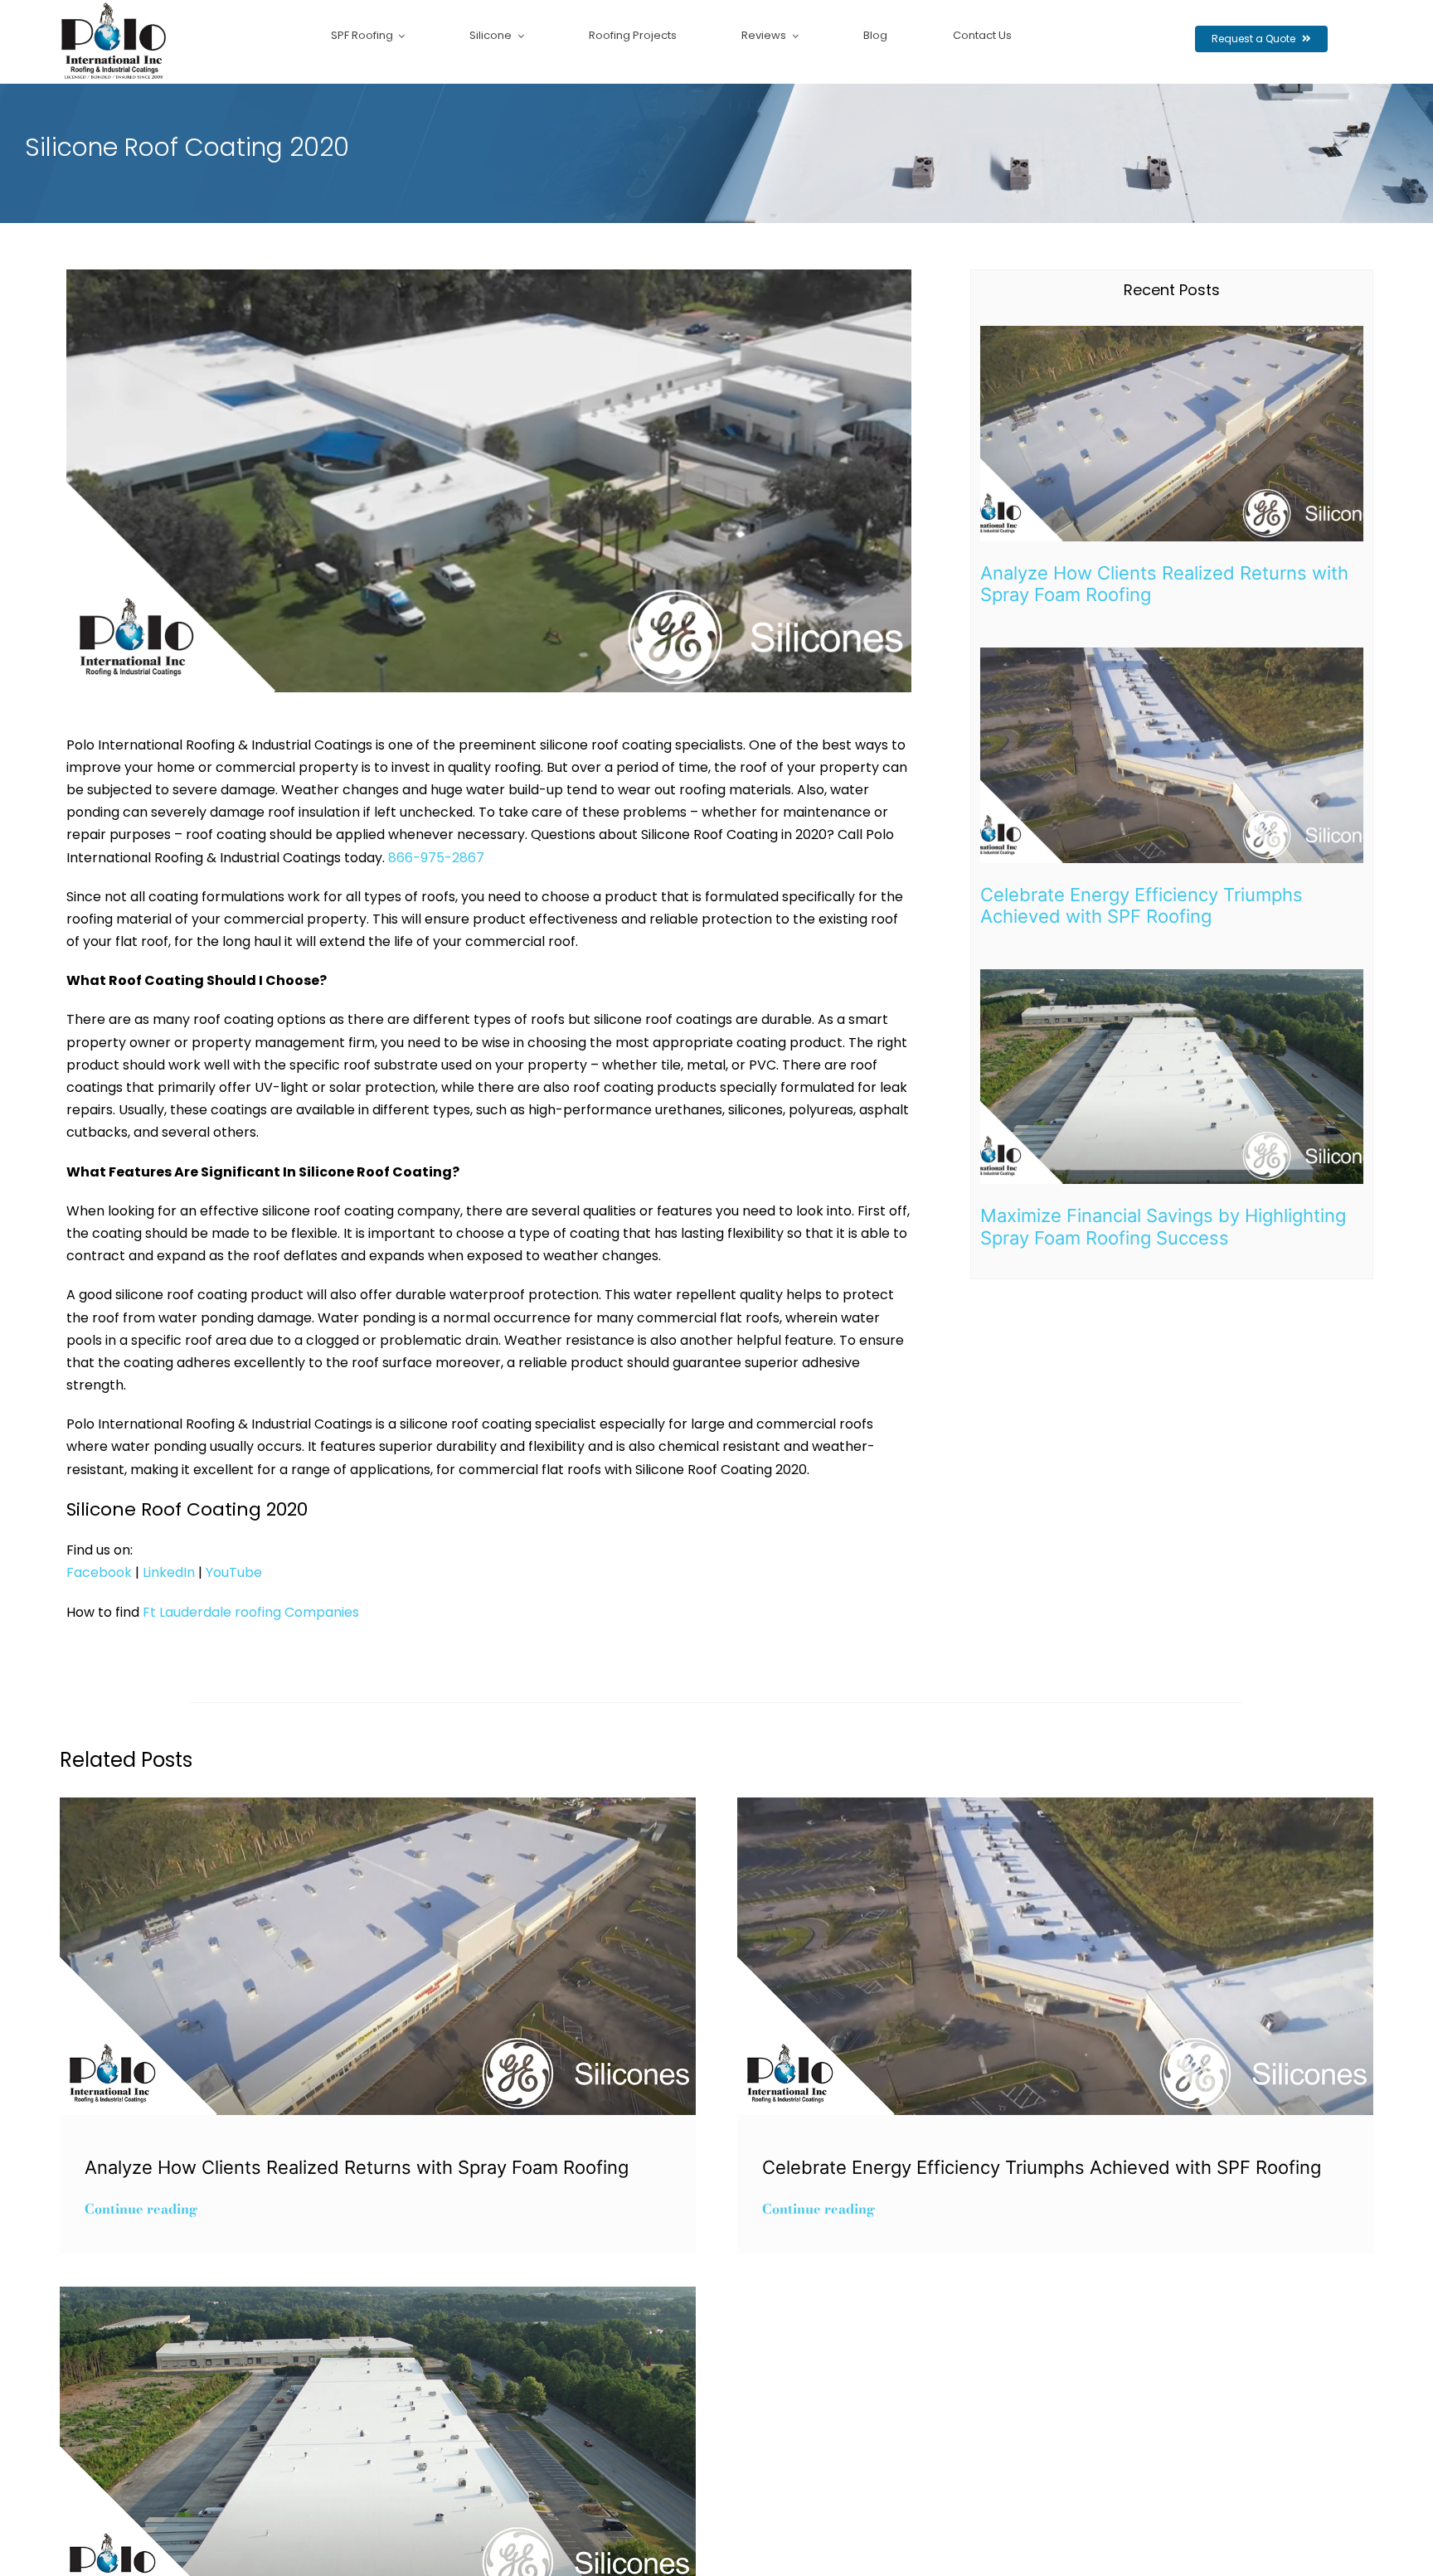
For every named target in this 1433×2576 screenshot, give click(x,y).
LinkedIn (167, 1572)
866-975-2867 (436, 858)
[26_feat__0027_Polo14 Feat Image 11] (1172, 975)
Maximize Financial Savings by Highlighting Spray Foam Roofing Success (1163, 1226)
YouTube (232, 1572)
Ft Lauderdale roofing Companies (251, 1612)
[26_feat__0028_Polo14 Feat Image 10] (1172, 654)
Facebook (99, 1572)
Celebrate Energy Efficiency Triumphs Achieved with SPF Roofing (1142, 905)
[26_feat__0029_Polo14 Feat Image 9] (1172, 332)
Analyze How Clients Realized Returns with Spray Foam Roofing (357, 2167)
